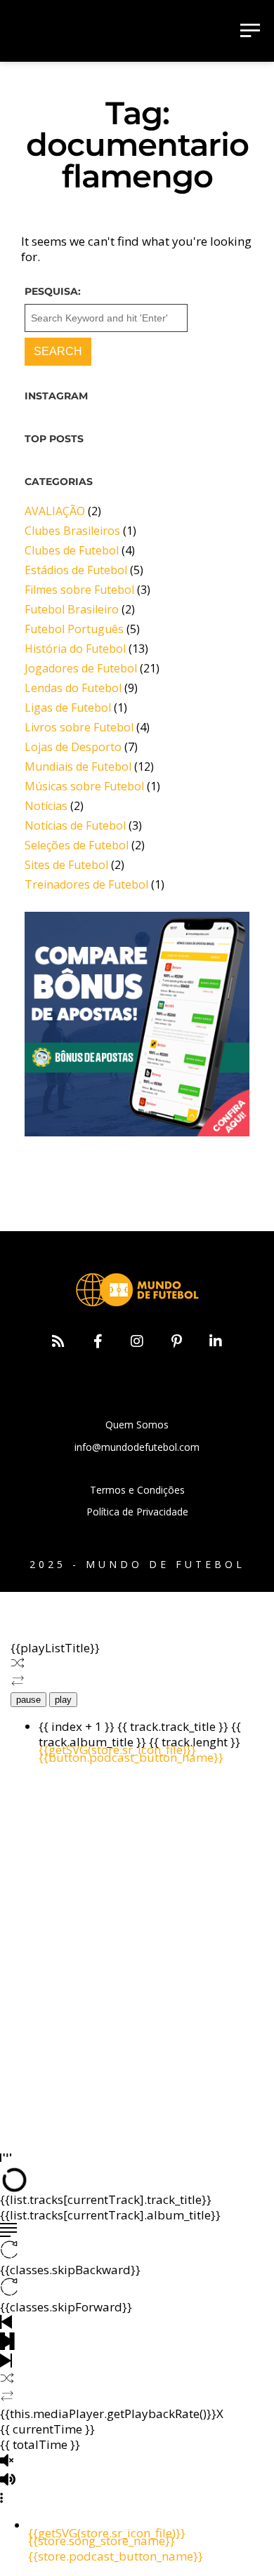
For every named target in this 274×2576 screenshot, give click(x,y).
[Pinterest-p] (176, 1341)
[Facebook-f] (98, 1341)
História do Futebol (75, 649)
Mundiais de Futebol (78, 766)
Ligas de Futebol (68, 708)
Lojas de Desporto (73, 747)
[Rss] (58, 1341)
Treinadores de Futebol (86, 884)
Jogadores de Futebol (81, 668)
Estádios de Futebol (76, 570)
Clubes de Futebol (72, 550)
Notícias (46, 806)
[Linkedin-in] (216, 1341)
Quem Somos (137, 1425)
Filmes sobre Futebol (79, 590)
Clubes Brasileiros (72, 531)
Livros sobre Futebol (79, 727)
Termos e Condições (137, 1490)
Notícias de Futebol (75, 825)
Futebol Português (74, 629)
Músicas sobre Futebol (84, 786)
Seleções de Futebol (77, 845)
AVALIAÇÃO (55, 511)
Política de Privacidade (137, 1512)
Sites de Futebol (66, 865)
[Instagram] (137, 1341)
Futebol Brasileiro (72, 609)
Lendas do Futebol (73, 688)
